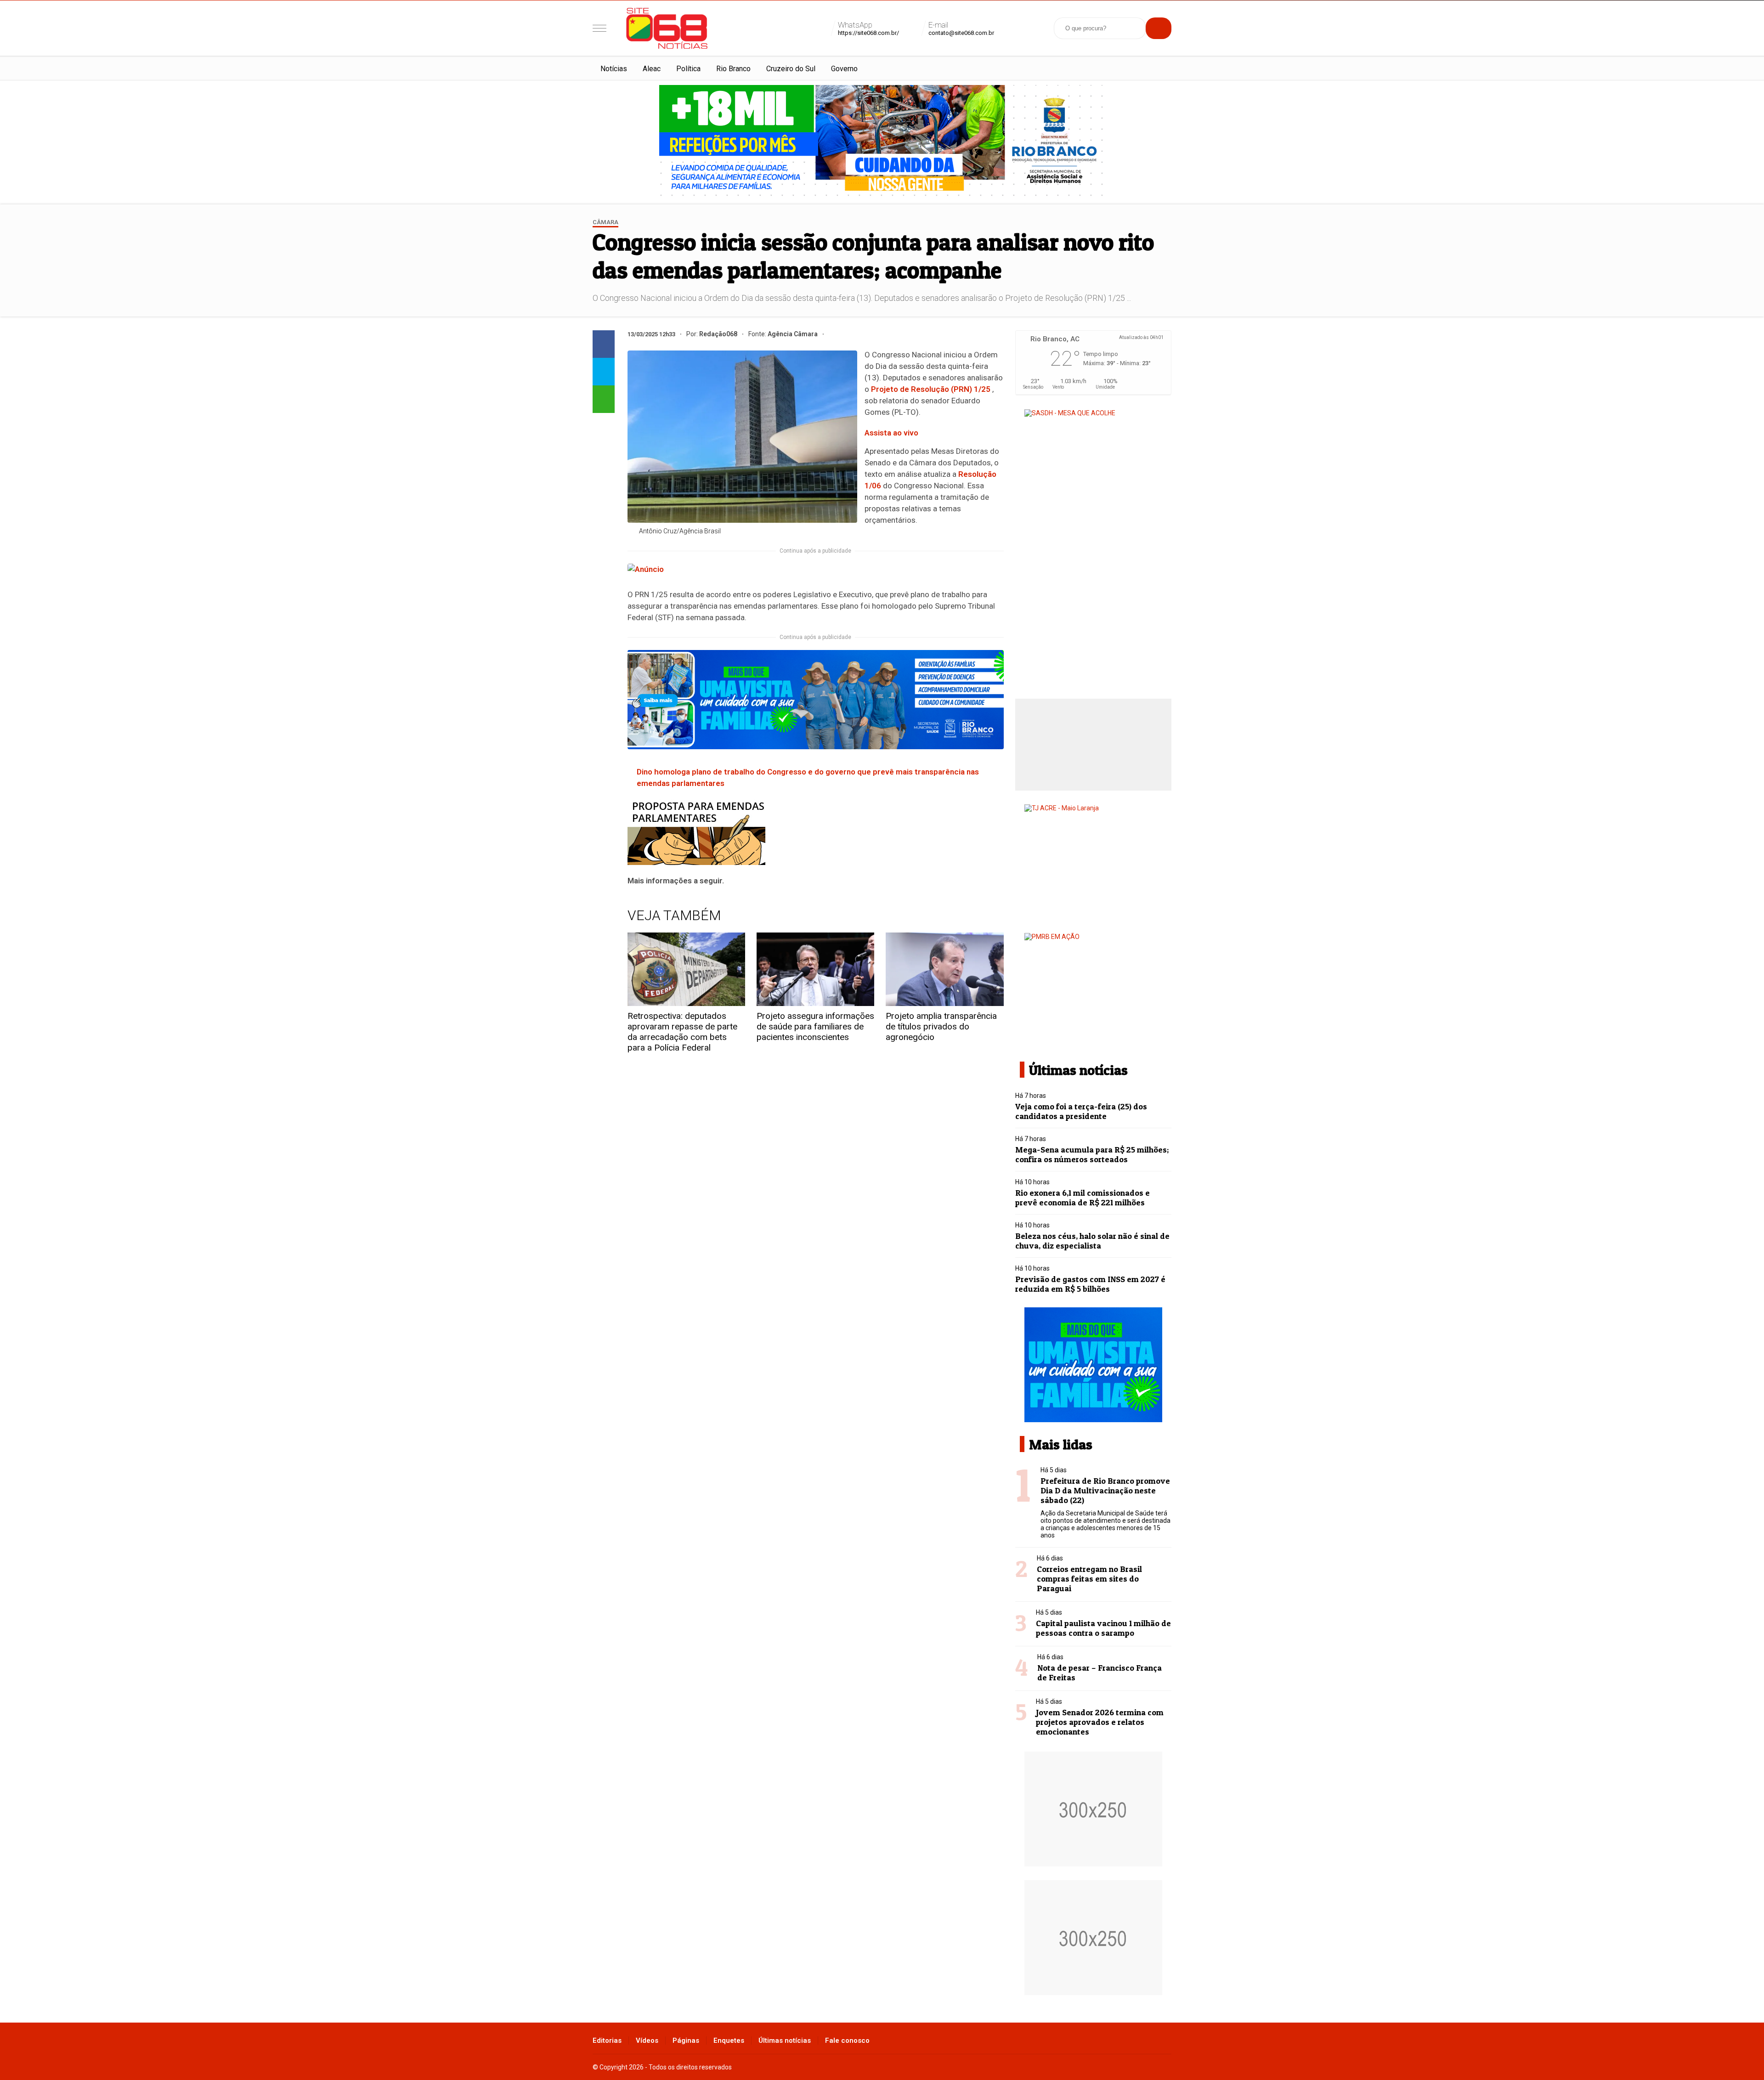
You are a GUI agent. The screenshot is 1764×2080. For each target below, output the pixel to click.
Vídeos (647, 2040)
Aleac (652, 69)
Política (688, 69)
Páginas (686, 2040)
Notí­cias (614, 69)
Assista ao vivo (891, 433)
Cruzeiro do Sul (791, 69)
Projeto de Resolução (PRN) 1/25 (931, 389)
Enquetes (729, 2040)
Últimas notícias (785, 2040)
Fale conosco (847, 2040)
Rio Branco (733, 69)
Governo (844, 69)
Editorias (607, 2040)
